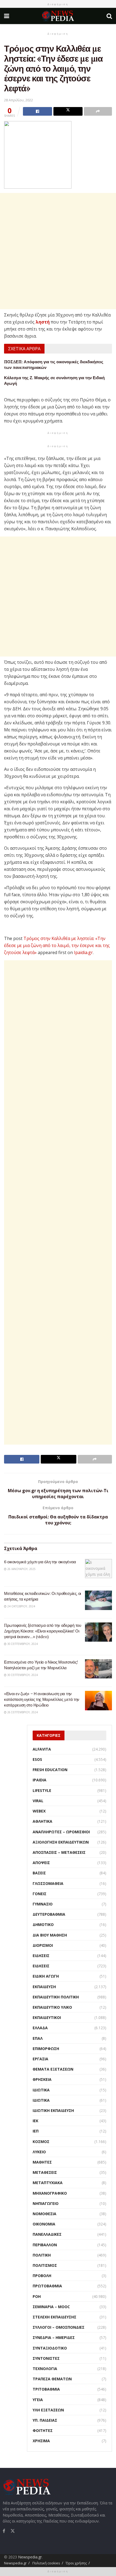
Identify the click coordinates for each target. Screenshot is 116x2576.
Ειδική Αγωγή (46, 1976)
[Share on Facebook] (37, 111)
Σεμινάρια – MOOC (51, 2307)
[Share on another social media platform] (98, 111)
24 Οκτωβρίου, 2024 (21, 1606)
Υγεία (38, 2400)
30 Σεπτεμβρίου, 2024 (22, 1644)
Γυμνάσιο (43, 1904)
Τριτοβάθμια (46, 2389)
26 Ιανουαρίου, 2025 (21, 1569)
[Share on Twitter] (68, 111)
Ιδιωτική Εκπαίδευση (53, 2110)
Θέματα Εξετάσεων (53, 2069)
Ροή (37, 2296)
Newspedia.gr (30, 2557)
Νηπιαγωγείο (46, 2203)
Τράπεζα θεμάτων (52, 2379)
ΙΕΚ (35, 2121)
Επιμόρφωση (46, 2049)
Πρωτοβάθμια (47, 2286)
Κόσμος (41, 2142)
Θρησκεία (42, 2079)
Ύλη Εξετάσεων (48, 2410)
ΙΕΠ (36, 2131)
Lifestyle (42, 1790)
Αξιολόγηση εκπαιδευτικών (61, 1842)
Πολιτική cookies (46, 2563)
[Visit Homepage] (58, 16)
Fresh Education (50, 1770)
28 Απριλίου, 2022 (18, 100)
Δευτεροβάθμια (49, 1914)
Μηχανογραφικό (50, 2193)
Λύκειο (39, 2152)
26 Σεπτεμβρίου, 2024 (22, 1712)
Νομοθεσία (45, 2214)
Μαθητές (42, 2162)
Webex (39, 1811)
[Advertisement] (58, 251)
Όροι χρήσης (76, 2563)
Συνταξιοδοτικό (50, 2348)
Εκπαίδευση (44, 1987)
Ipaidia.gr (83, 952)
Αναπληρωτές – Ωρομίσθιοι (61, 1832)
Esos (37, 1759)
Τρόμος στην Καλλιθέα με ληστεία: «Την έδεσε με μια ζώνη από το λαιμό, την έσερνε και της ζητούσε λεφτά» (57, 945)
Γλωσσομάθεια (48, 1883)
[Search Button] (109, 16)
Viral (38, 1801)
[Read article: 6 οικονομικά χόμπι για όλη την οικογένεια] (98, 1569)
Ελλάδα (40, 2028)
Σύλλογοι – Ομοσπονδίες (59, 2327)
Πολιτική (42, 2255)
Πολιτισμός (45, 2265)
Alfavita (42, 1749)
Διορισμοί (43, 1945)
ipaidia (40, 1780)
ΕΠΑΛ (38, 2038)
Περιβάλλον (45, 2245)
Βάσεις (39, 1873)
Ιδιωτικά (41, 2090)
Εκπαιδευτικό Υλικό (52, 2007)
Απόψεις (41, 1863)
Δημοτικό (43, 1924)
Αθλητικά (42, 1821)
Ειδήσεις (41, 1956)
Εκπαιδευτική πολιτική (56, 1997)
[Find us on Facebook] (4, 2531)
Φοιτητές (43, 2430)
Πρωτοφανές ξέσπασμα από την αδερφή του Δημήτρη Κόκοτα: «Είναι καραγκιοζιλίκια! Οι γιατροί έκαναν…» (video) (43, 1631)
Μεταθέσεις (45, 2172)
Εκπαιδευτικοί (47, 2017)
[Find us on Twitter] (13, 2530)
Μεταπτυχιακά (48, 2183)
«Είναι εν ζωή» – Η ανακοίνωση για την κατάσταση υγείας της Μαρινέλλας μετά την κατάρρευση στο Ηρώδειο (42, 1699)
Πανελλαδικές (47, 2234)
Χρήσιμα (41, 2441)
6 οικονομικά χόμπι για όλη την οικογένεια (40, 1562)
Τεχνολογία (45, 2369)
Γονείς (40, 1894)
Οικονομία (44, 2224)
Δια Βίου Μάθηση (50, 1935)
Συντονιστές (46, 2358)
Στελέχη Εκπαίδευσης (54, 2317)
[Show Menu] (7, 16)
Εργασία (40, 2059)
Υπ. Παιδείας (45, 2420)
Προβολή (42, 2276)
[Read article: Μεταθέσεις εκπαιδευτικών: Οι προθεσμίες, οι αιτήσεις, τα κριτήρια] (98, 1600)
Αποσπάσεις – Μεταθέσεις (59, 1852)
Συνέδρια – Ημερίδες (54, 2337)
